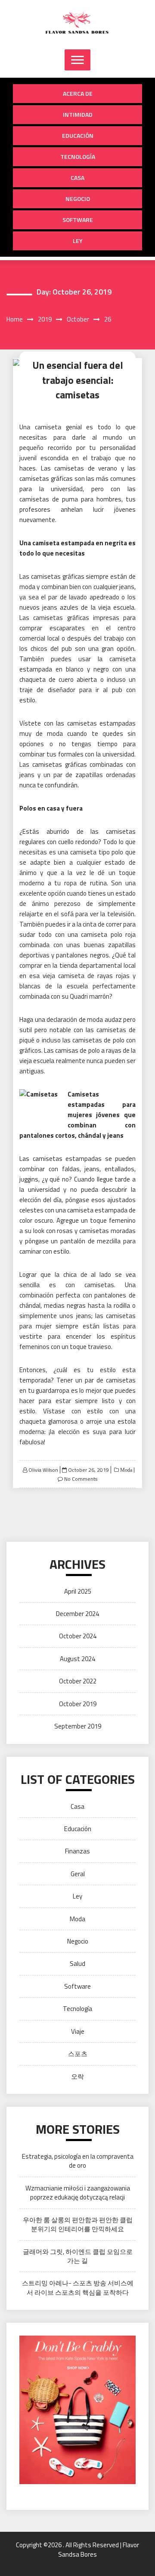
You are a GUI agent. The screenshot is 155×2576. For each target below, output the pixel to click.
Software (78, 220)
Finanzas (77, 1851)
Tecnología (78, 156)
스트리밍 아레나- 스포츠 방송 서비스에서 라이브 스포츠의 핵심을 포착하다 (78, 2287)
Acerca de (78, 93)
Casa (77, 178)
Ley (78, 241)
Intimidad (78, 114)
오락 (77, 2076)
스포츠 (78, 2054)
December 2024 (77, 1614)
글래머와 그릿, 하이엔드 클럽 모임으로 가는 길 (78, 2256)
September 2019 (78, 1726)
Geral (78, 1874)
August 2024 (77, 1659)
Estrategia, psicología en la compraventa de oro (78, 2161)
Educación (78, 135)
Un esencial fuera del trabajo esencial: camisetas (78, 380)
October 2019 (78, 1704)
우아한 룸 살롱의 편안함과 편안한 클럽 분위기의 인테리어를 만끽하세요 (78, 2224)
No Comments (81, 1479)
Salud (77, 1964)
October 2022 (78, 1681)
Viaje (78, 2031)
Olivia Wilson (43, 1470)
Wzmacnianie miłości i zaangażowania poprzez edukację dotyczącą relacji (78, 2193)
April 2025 (78, 1591)
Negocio (78, 199)
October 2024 (78, 1636)
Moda (126, 1470)
